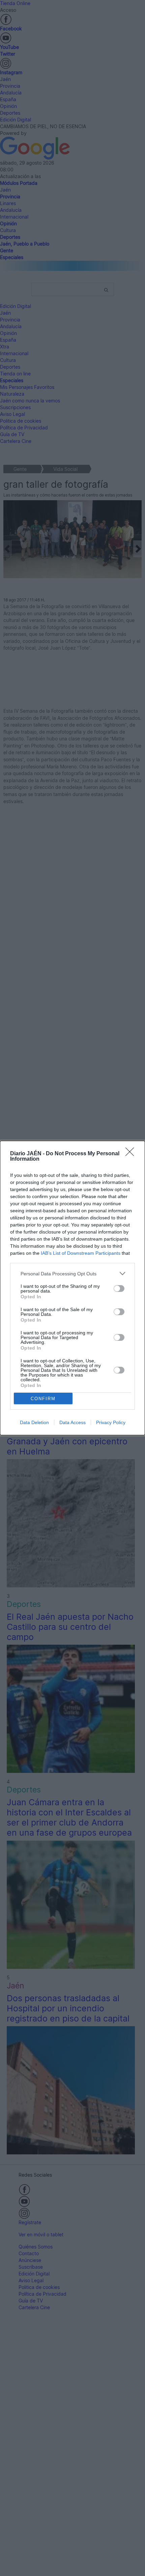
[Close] (132, 1154)
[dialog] (72, 1288)
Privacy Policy (111, 1422)
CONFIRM (43, 1399)
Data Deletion (34, 1422)
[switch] (119, 1289)
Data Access (72, 1422)
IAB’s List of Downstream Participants (81, 1253)
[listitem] (72, 1273)
